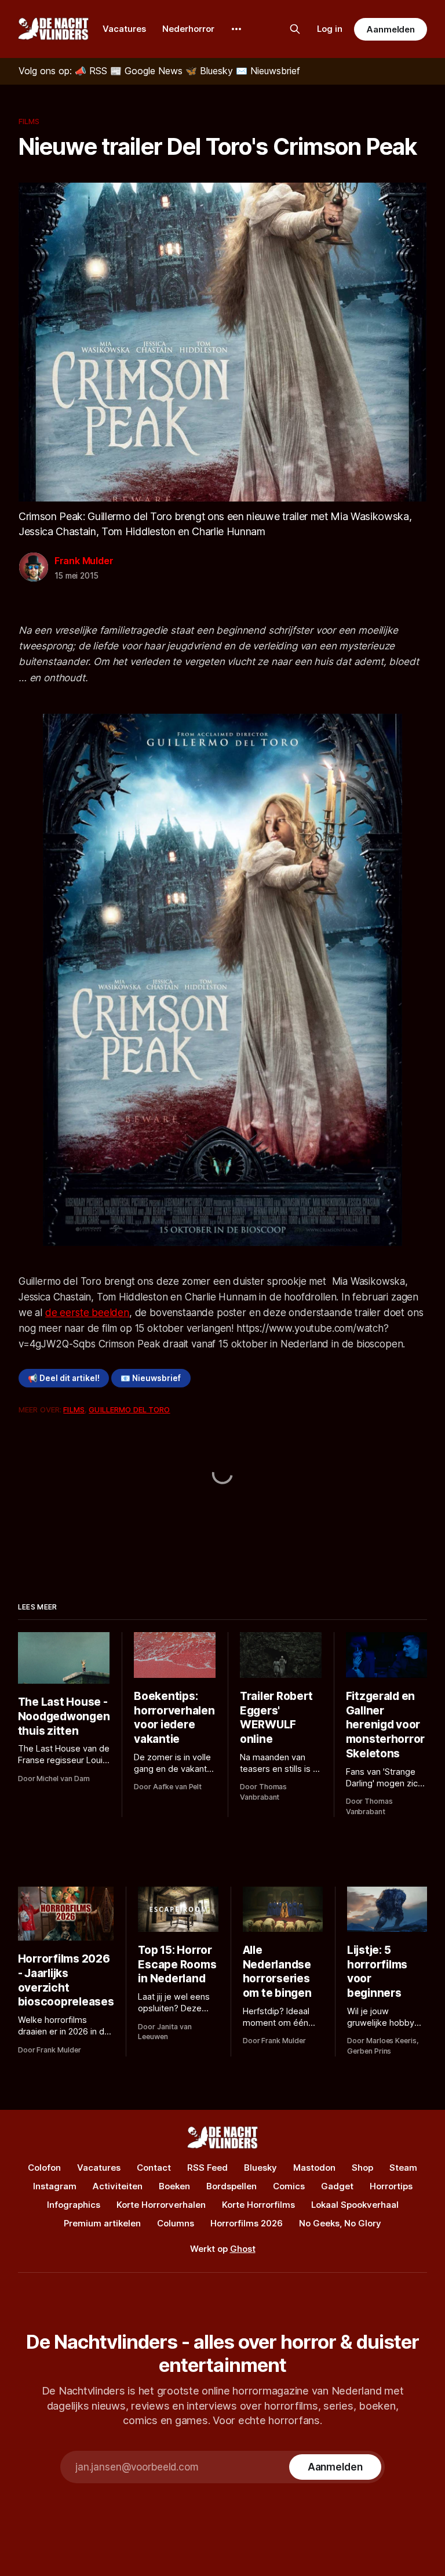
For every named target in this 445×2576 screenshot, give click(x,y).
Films (29, 121)
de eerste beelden (87, 1313)
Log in (330, 29)
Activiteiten (118, 2186)
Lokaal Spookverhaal (355, 2205)
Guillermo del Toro (129, 1409)
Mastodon (314, 2168)
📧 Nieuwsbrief (151, 1378)
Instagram (55, 2186)
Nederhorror (188, 29)
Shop (362, 2168)
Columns (176, 2223)
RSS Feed (207, 2168)
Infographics (74, 2205)
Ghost (243, 2249)
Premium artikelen (102, 2223)
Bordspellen (231, 2186)
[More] (236, 29)
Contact (154, 2168)
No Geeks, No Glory (340, 2223)
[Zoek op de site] (295, 29)
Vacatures (124, 29)
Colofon (44, 2168)
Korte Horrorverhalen (161, 2205)
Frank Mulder (84, 561)
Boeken (174, 2186)
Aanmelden (391, 29)
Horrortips (391, 2186)
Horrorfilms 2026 (247, 2223)
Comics (289, 2186)
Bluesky (260, 2168)
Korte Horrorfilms (258, 2205)
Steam (403, 2168)
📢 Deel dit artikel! (64, 1378)
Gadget (337, 2186)
